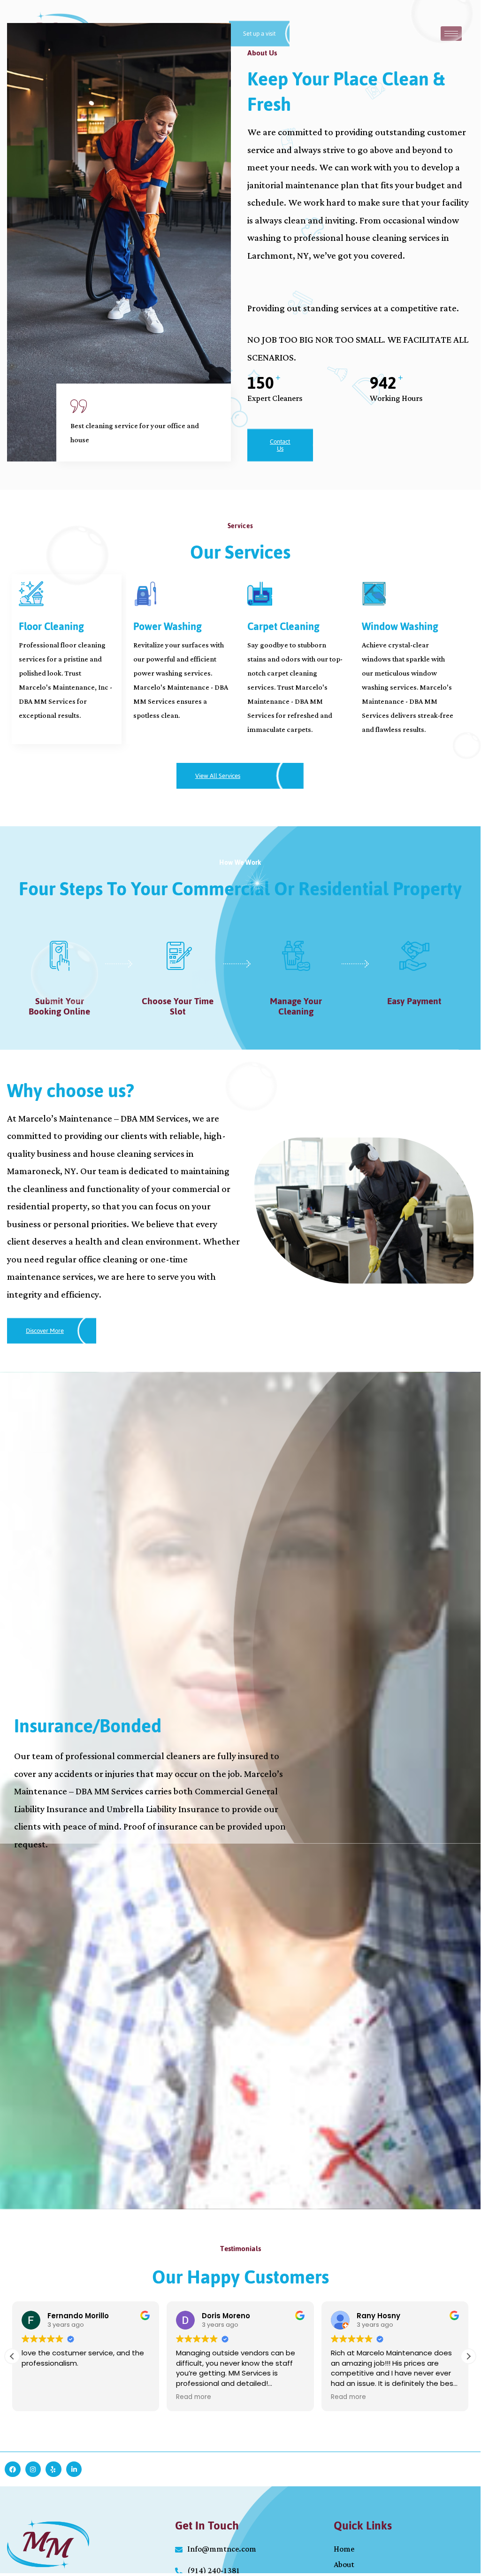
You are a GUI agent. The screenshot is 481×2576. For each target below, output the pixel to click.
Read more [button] (194, 2397)
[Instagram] (33, 2469)
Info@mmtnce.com (222, 2549)
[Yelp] (53, 2469)
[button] (468, 2356)
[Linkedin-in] (74, 2469)
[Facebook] (13, 2469)
